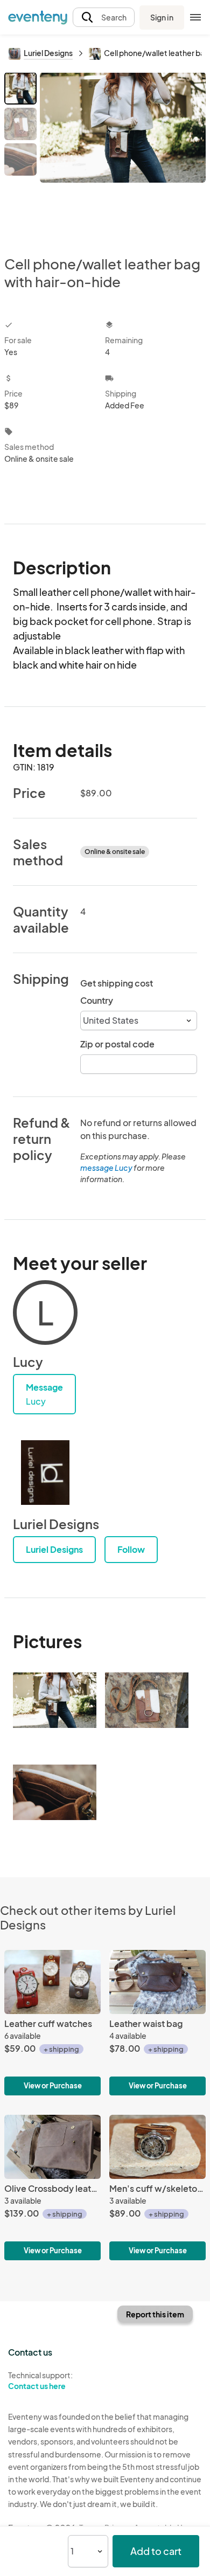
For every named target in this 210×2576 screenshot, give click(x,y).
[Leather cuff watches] (52, 2023)
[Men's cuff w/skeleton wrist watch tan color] (157, 2188)
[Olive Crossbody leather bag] (52, 2188)
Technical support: (40, 2381)
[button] (104, 18)
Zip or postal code (117, 1044)
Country (97, 1000)
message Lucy (106, 1168)
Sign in (162, 17)
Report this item (155, 2314)
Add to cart (156, 2551)
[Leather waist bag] (157, 2023)
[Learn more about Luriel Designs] (45, 1473)
